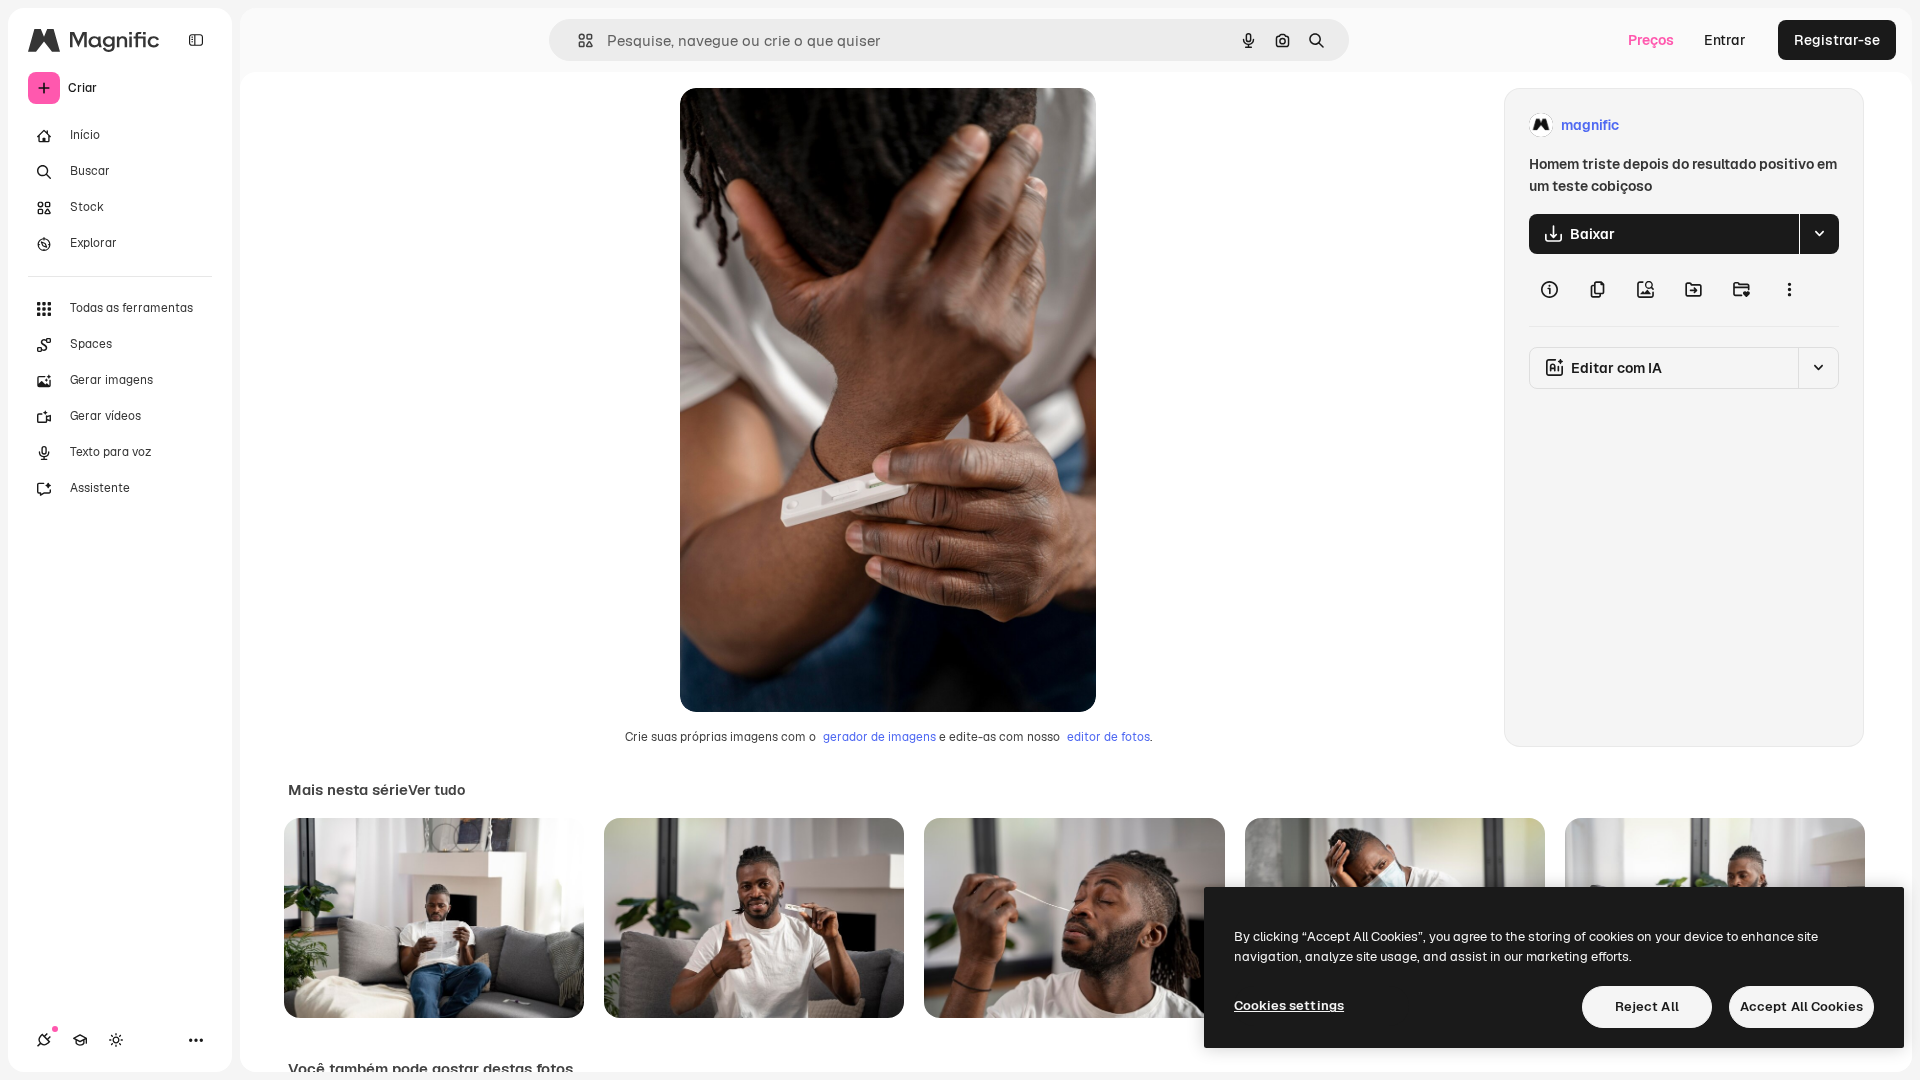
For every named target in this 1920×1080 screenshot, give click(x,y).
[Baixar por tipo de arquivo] (1819, 234)
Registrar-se (1837, 40)
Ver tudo (436, 790)
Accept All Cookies (1801, 1006)
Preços (1651, 40)
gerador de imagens (879, 737)
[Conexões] (44, 1040)
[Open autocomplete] (577, 40)
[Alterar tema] (116, 1040)
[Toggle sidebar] (196, 40)
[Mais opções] (1789, 290)
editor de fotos (1108, 737)
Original (808, 125)
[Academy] (80, 1040)
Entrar (1725, 40)
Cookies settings (1289, 1005)
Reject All (1647, 1006)
